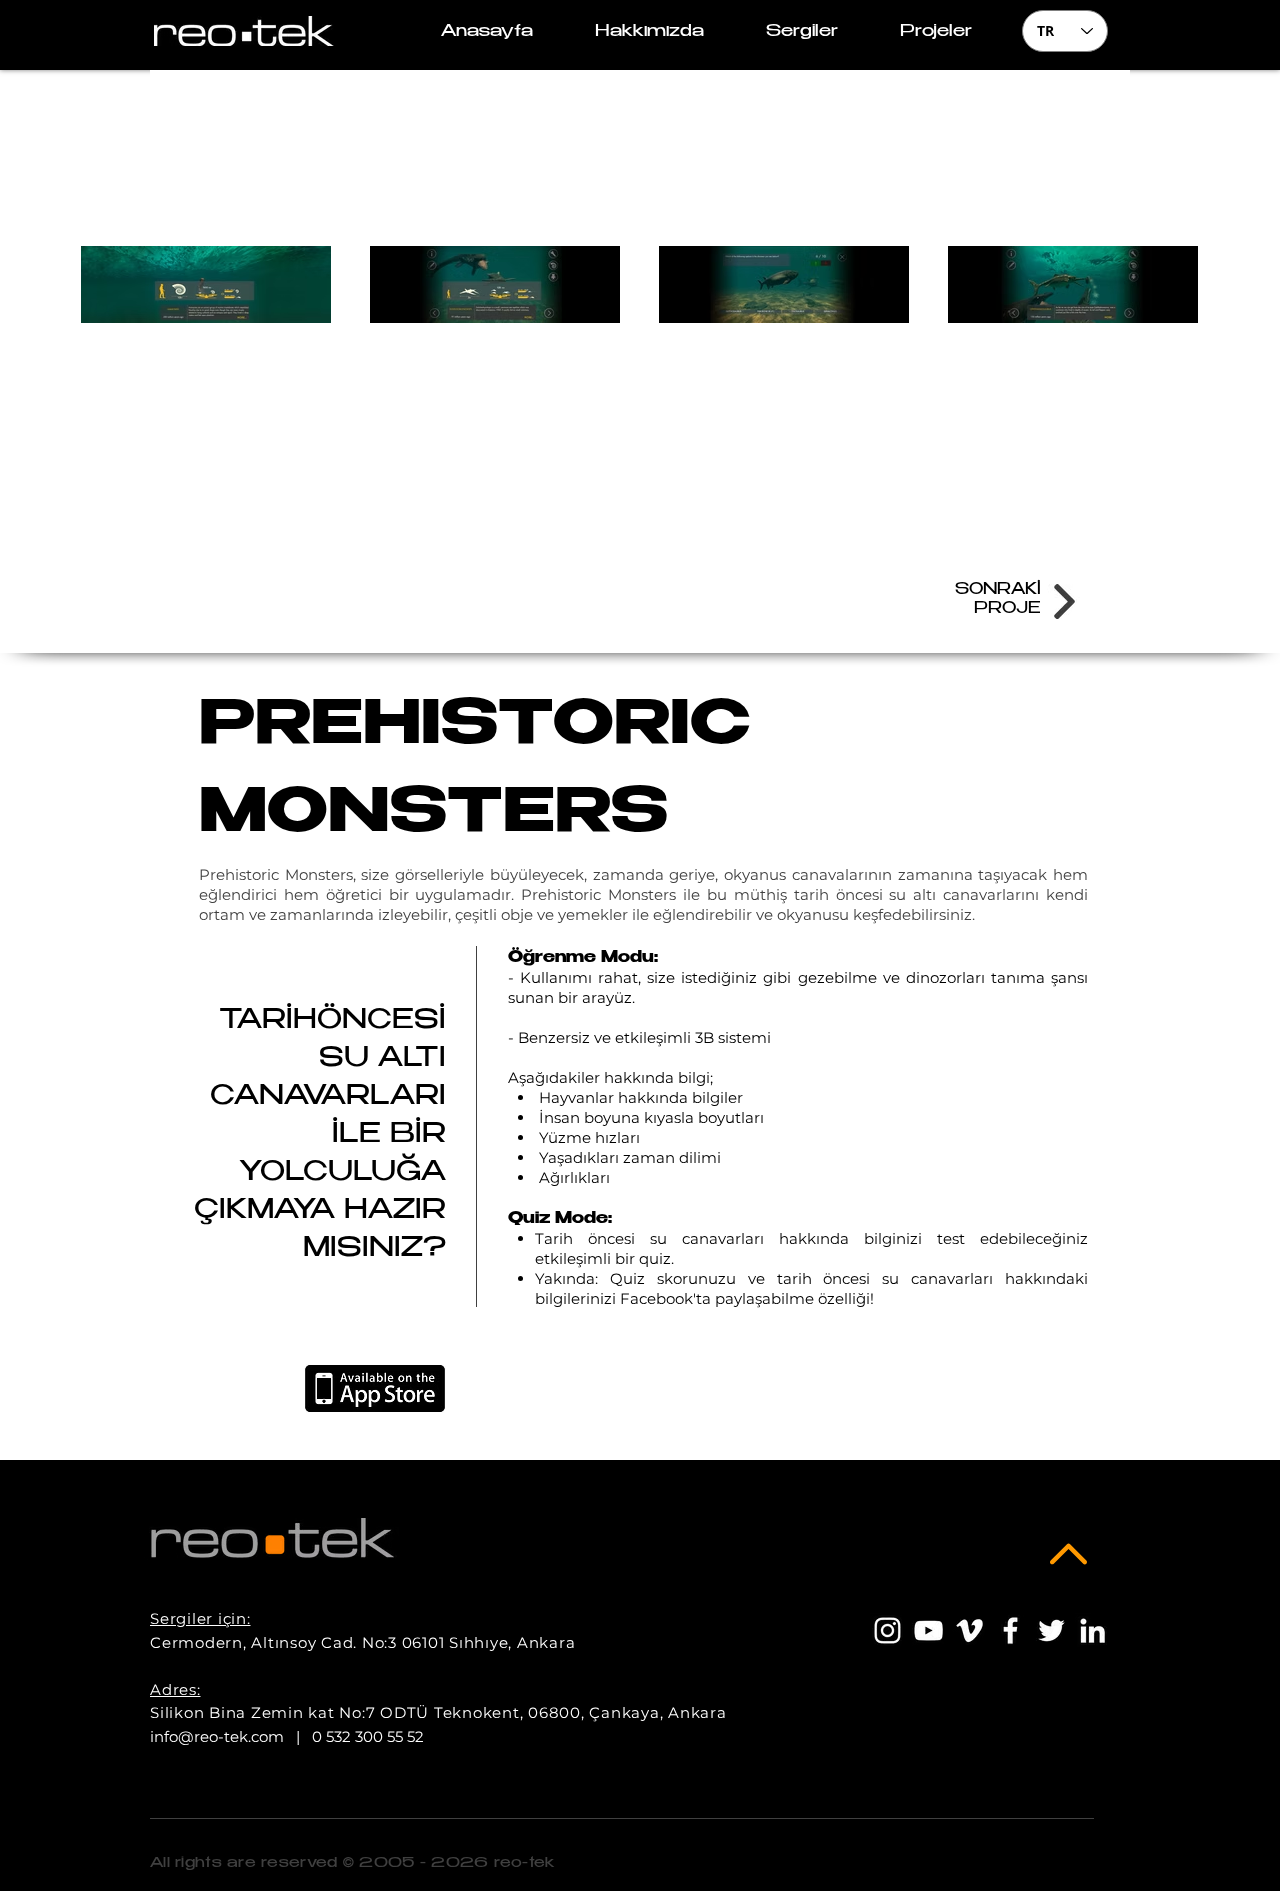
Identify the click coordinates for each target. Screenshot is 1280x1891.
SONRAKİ (998, 590)
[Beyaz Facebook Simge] (1010, 1630)
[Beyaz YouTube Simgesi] (928, 1630)
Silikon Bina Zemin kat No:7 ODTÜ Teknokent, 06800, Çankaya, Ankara (438, 1712)
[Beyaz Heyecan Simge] (1051, 1630)
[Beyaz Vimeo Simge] (969, 1630)
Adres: (175, 1689)
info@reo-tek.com (217, 1736)
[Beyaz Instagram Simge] (887, 1630)
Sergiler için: (200, 1618)
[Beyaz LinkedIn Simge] (1092, 1630)
